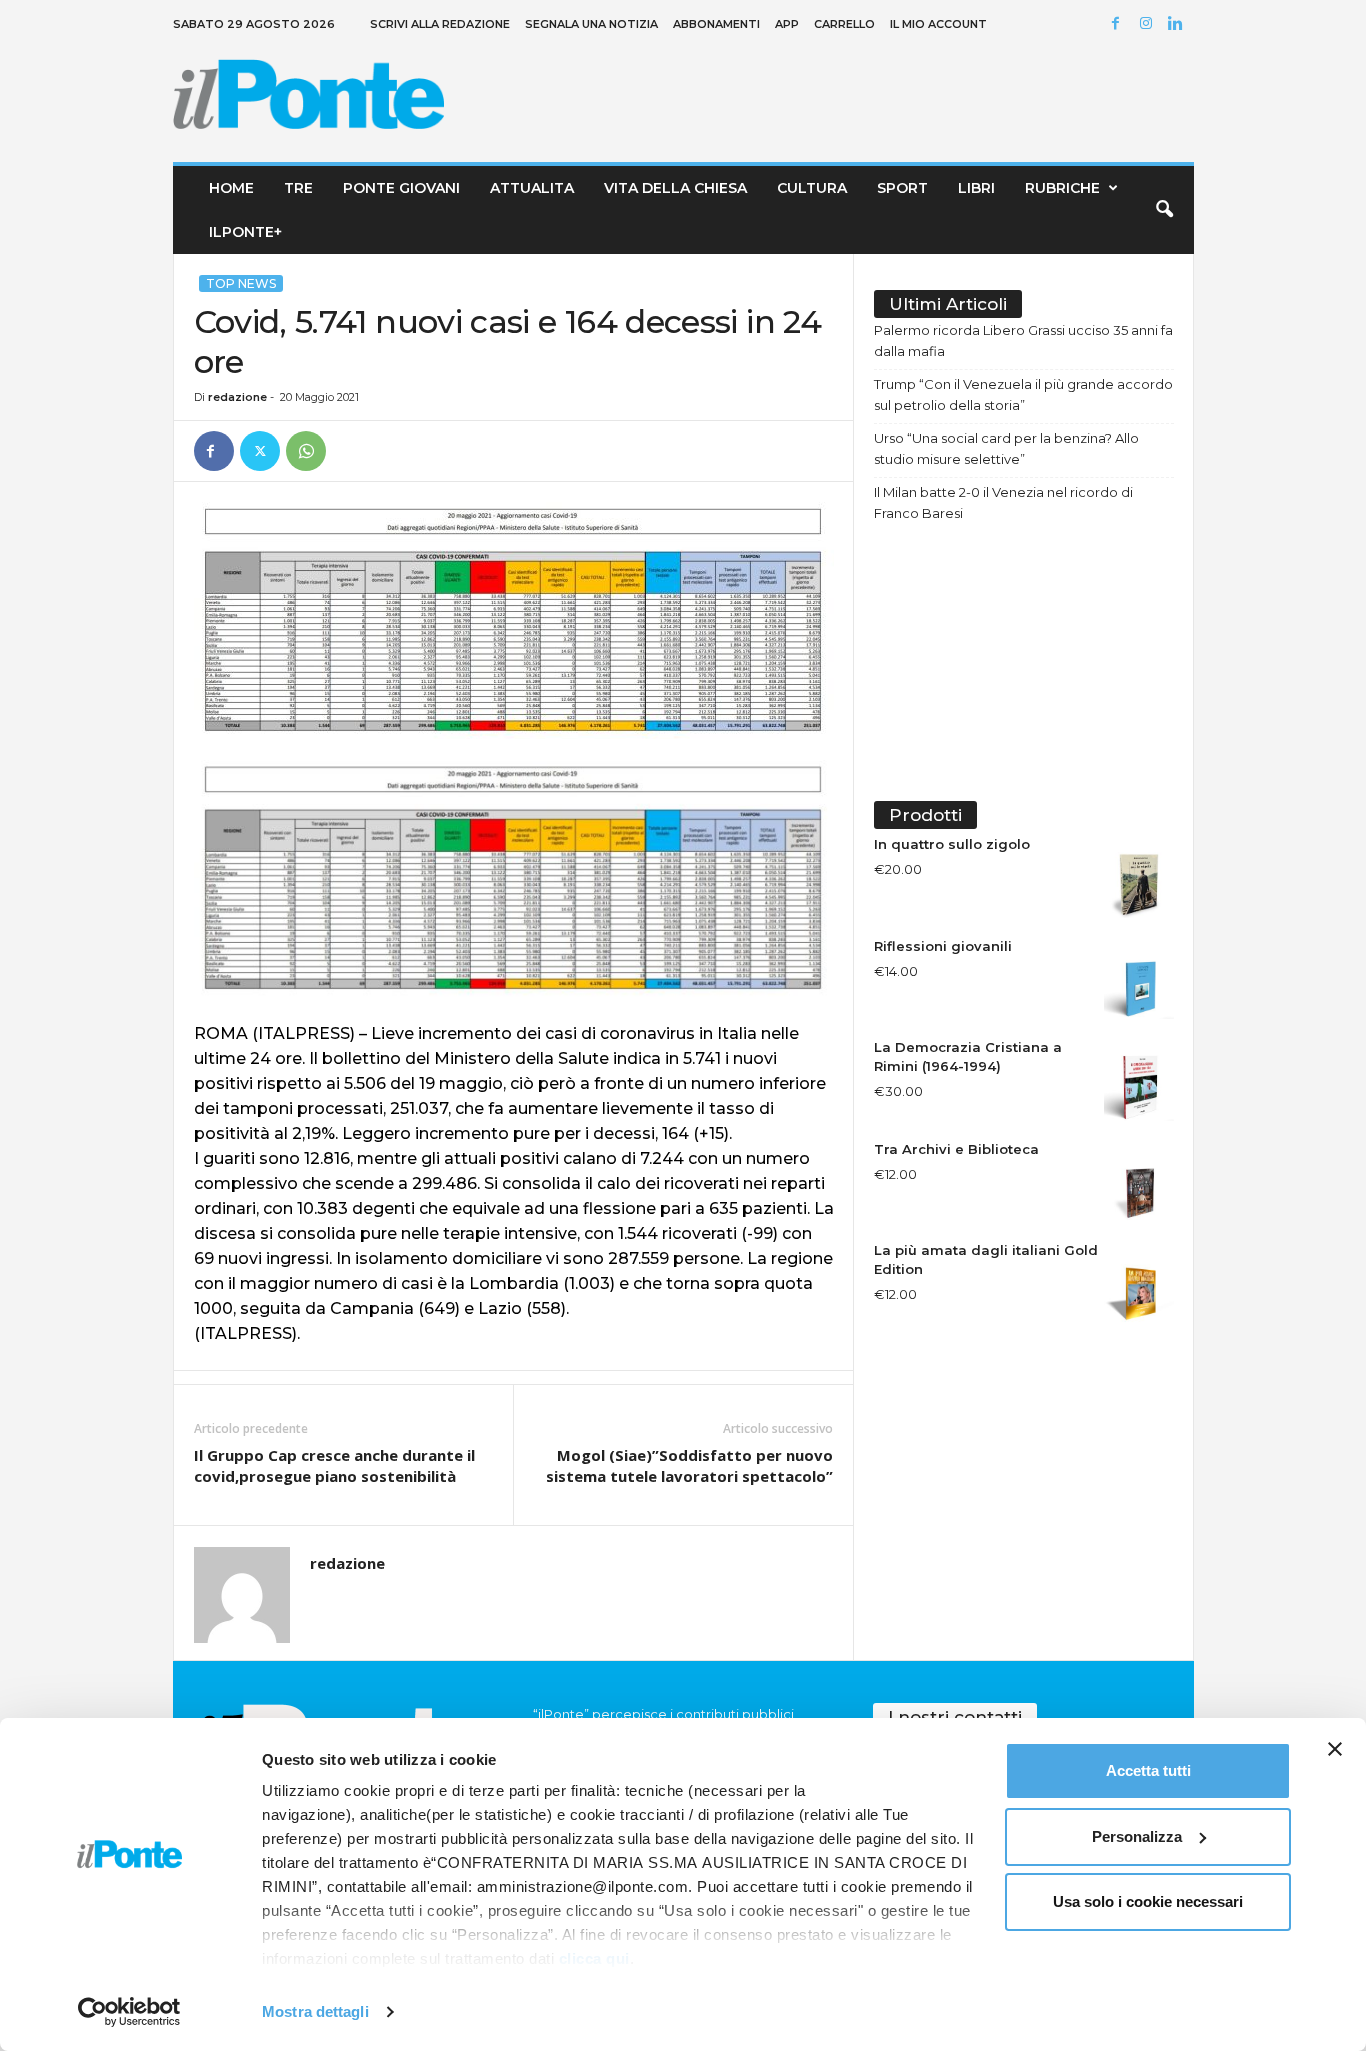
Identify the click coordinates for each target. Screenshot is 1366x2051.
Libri (976, 188)
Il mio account (938, 24)
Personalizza (1137, 1836)
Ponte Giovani (401, 188)
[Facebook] (1119, 24)
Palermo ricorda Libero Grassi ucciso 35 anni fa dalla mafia (1023, 340)
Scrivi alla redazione (440, 24)
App (787, 24)
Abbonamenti (716, 24)
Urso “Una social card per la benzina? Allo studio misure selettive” (1006, 448)
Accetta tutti (1148, 1770)
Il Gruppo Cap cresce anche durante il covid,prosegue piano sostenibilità (334, 1465)
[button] (1164, 210)
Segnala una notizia (591, 24)
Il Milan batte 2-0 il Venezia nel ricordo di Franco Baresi (1003, 502)
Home (231, 188)
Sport (902, 188)
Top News (241, 283)
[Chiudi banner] (1335, 1749)
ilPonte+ (245, 232)
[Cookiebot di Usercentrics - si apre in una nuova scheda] (129, 2012)
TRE (298, 188)
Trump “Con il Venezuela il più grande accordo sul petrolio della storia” (1023, 394)
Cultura (812, 188)
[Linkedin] (1179, 24)
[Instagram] (1149, 24)
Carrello (844, 24)
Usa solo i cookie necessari (1148, 1901)
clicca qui (594, 1958)
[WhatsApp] (306, 451)
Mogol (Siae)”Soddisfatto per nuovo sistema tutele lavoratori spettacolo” (689, 1465)
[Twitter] (260, 451)
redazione (237, 397)
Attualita (532, 188)
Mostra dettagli (315, 2011)
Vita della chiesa (675, 188)
